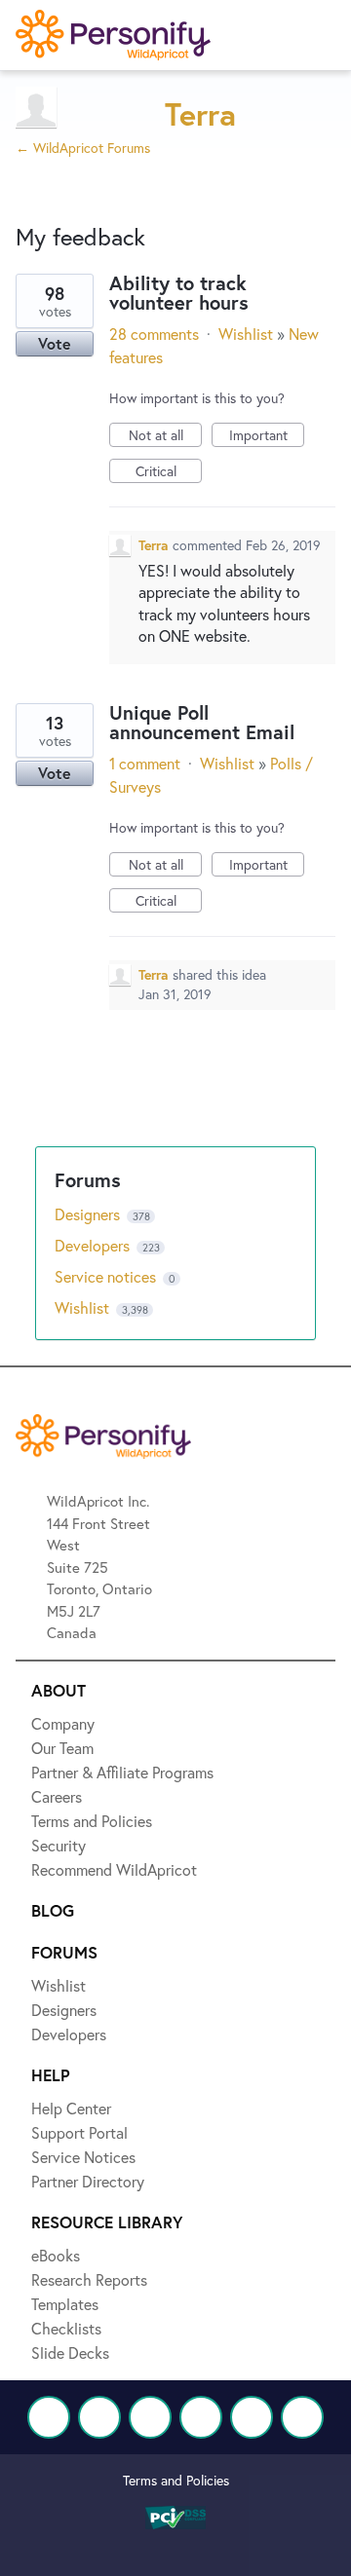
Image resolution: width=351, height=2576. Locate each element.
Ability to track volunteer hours (179, 293)
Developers (94, 1245)
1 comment (145, 763)
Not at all (165, 436)
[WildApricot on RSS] (302, 2417)
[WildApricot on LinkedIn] (150, 2417)
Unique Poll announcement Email (202, 722)
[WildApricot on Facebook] (49, 2417)
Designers (89, 1214)
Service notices (107, 1276)
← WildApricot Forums (83, 148)
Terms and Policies (176, 2480)
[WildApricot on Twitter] (99, 2417)
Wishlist (246, 334)
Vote (55, 343)
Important (267, 436)
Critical (169, 472)
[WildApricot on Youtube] (201, 2417)
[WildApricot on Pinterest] (252, 2417)
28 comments (154, 334)
